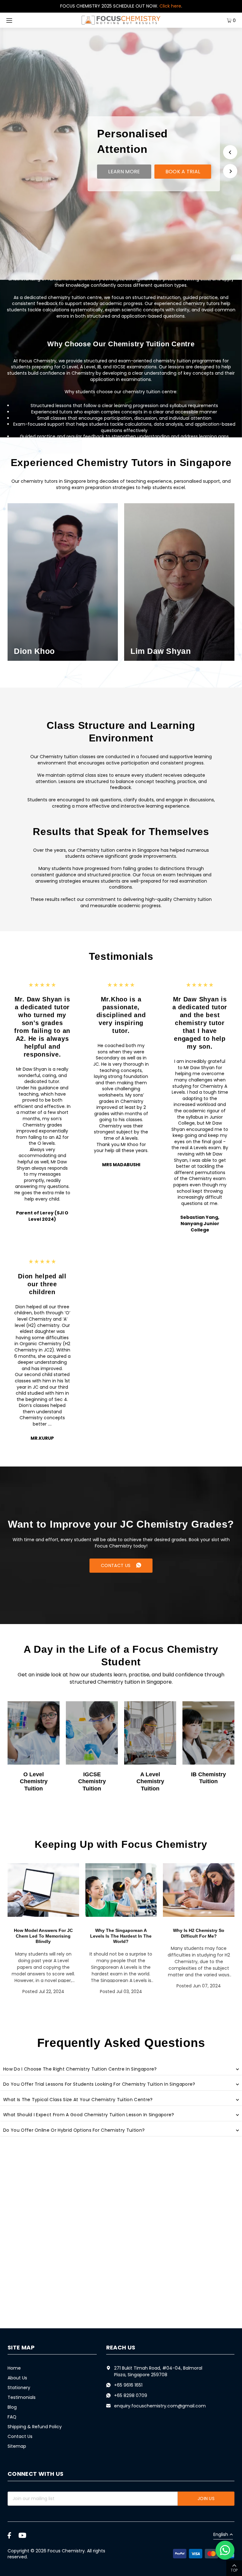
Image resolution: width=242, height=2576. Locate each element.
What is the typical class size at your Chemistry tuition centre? (78, 2100)
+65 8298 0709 (131, 2395)
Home (14, 2368)
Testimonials (22, 2397)
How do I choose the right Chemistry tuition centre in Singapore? (80, 2069)
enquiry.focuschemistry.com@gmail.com (160, 2406)
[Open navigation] (22, 20)
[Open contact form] (225, 2550)
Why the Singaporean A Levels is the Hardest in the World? (121, 1936)
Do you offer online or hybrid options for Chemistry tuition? (74, 2130)
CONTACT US (116, 1565)
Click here (170, 6)
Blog (12, 2407)
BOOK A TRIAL (183, 172)
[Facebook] (9, 2535)
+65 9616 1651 (128, 2385)
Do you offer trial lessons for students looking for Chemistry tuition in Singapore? (99, 2084)
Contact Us (20, 2436)
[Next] (230, 171)
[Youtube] (22, 2535)
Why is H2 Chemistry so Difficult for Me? (199, 1933)
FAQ (12, 2417)
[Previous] (230, 152)
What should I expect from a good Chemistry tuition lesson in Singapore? (89, 2115)
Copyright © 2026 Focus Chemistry (46, 2551)
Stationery (19, 2388)
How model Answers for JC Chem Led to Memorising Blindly (43, 1936)
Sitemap (17, 2446)
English (221, 2535)
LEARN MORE (124, 172)
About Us (17, 2378)
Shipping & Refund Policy (35, 2427)
